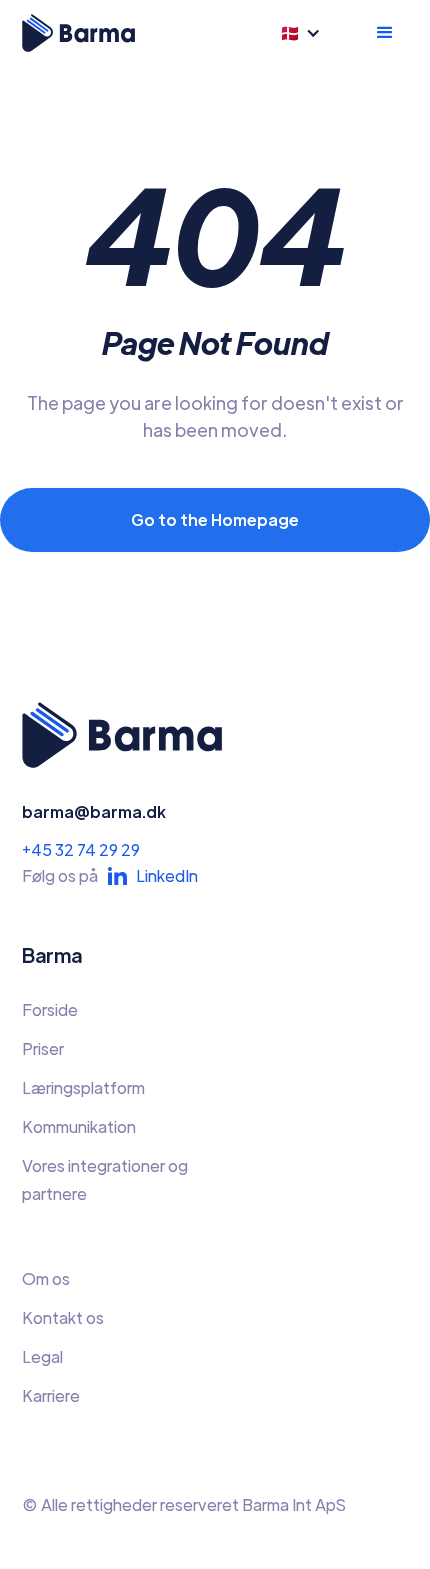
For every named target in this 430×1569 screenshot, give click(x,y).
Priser (43, 1048)
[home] (78, 32)
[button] (307, 33)
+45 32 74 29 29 (81, 849)
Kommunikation (79, 1126)
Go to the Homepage (215, 519)
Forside (50, 1009)
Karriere (51, 1395)
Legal (42, 1356)
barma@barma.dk (94, 811)
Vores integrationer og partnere (105, 1179)
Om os (46, 1278)
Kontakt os (63, 1317)
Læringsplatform (83, 1087)
